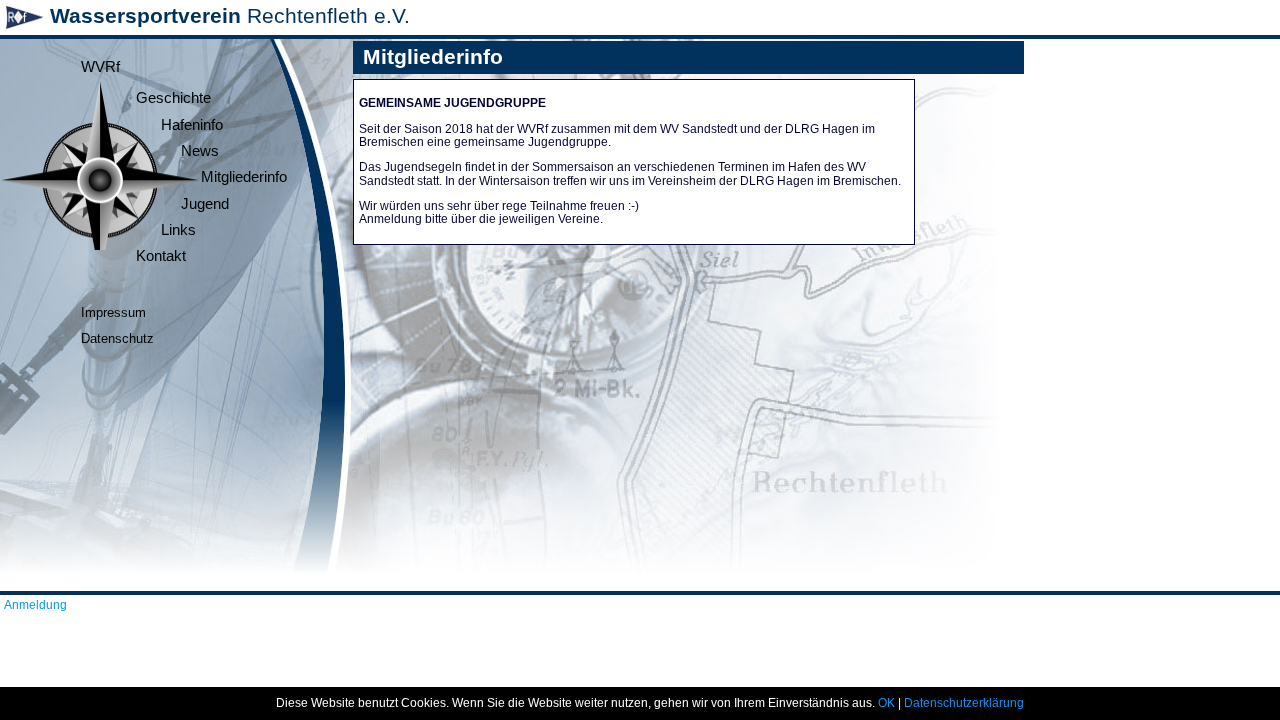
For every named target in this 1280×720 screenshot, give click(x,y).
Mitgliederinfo (244, 177)
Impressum (113, 312)
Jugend (205, 204)
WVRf (100, 67)
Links (178, 230)
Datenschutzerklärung (964, 703)
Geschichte (173, 98)
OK (886, 703)
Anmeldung (35, 605)
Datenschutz (117, 338)
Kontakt (161, 256)
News (200, 151)
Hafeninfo (192, 125)
